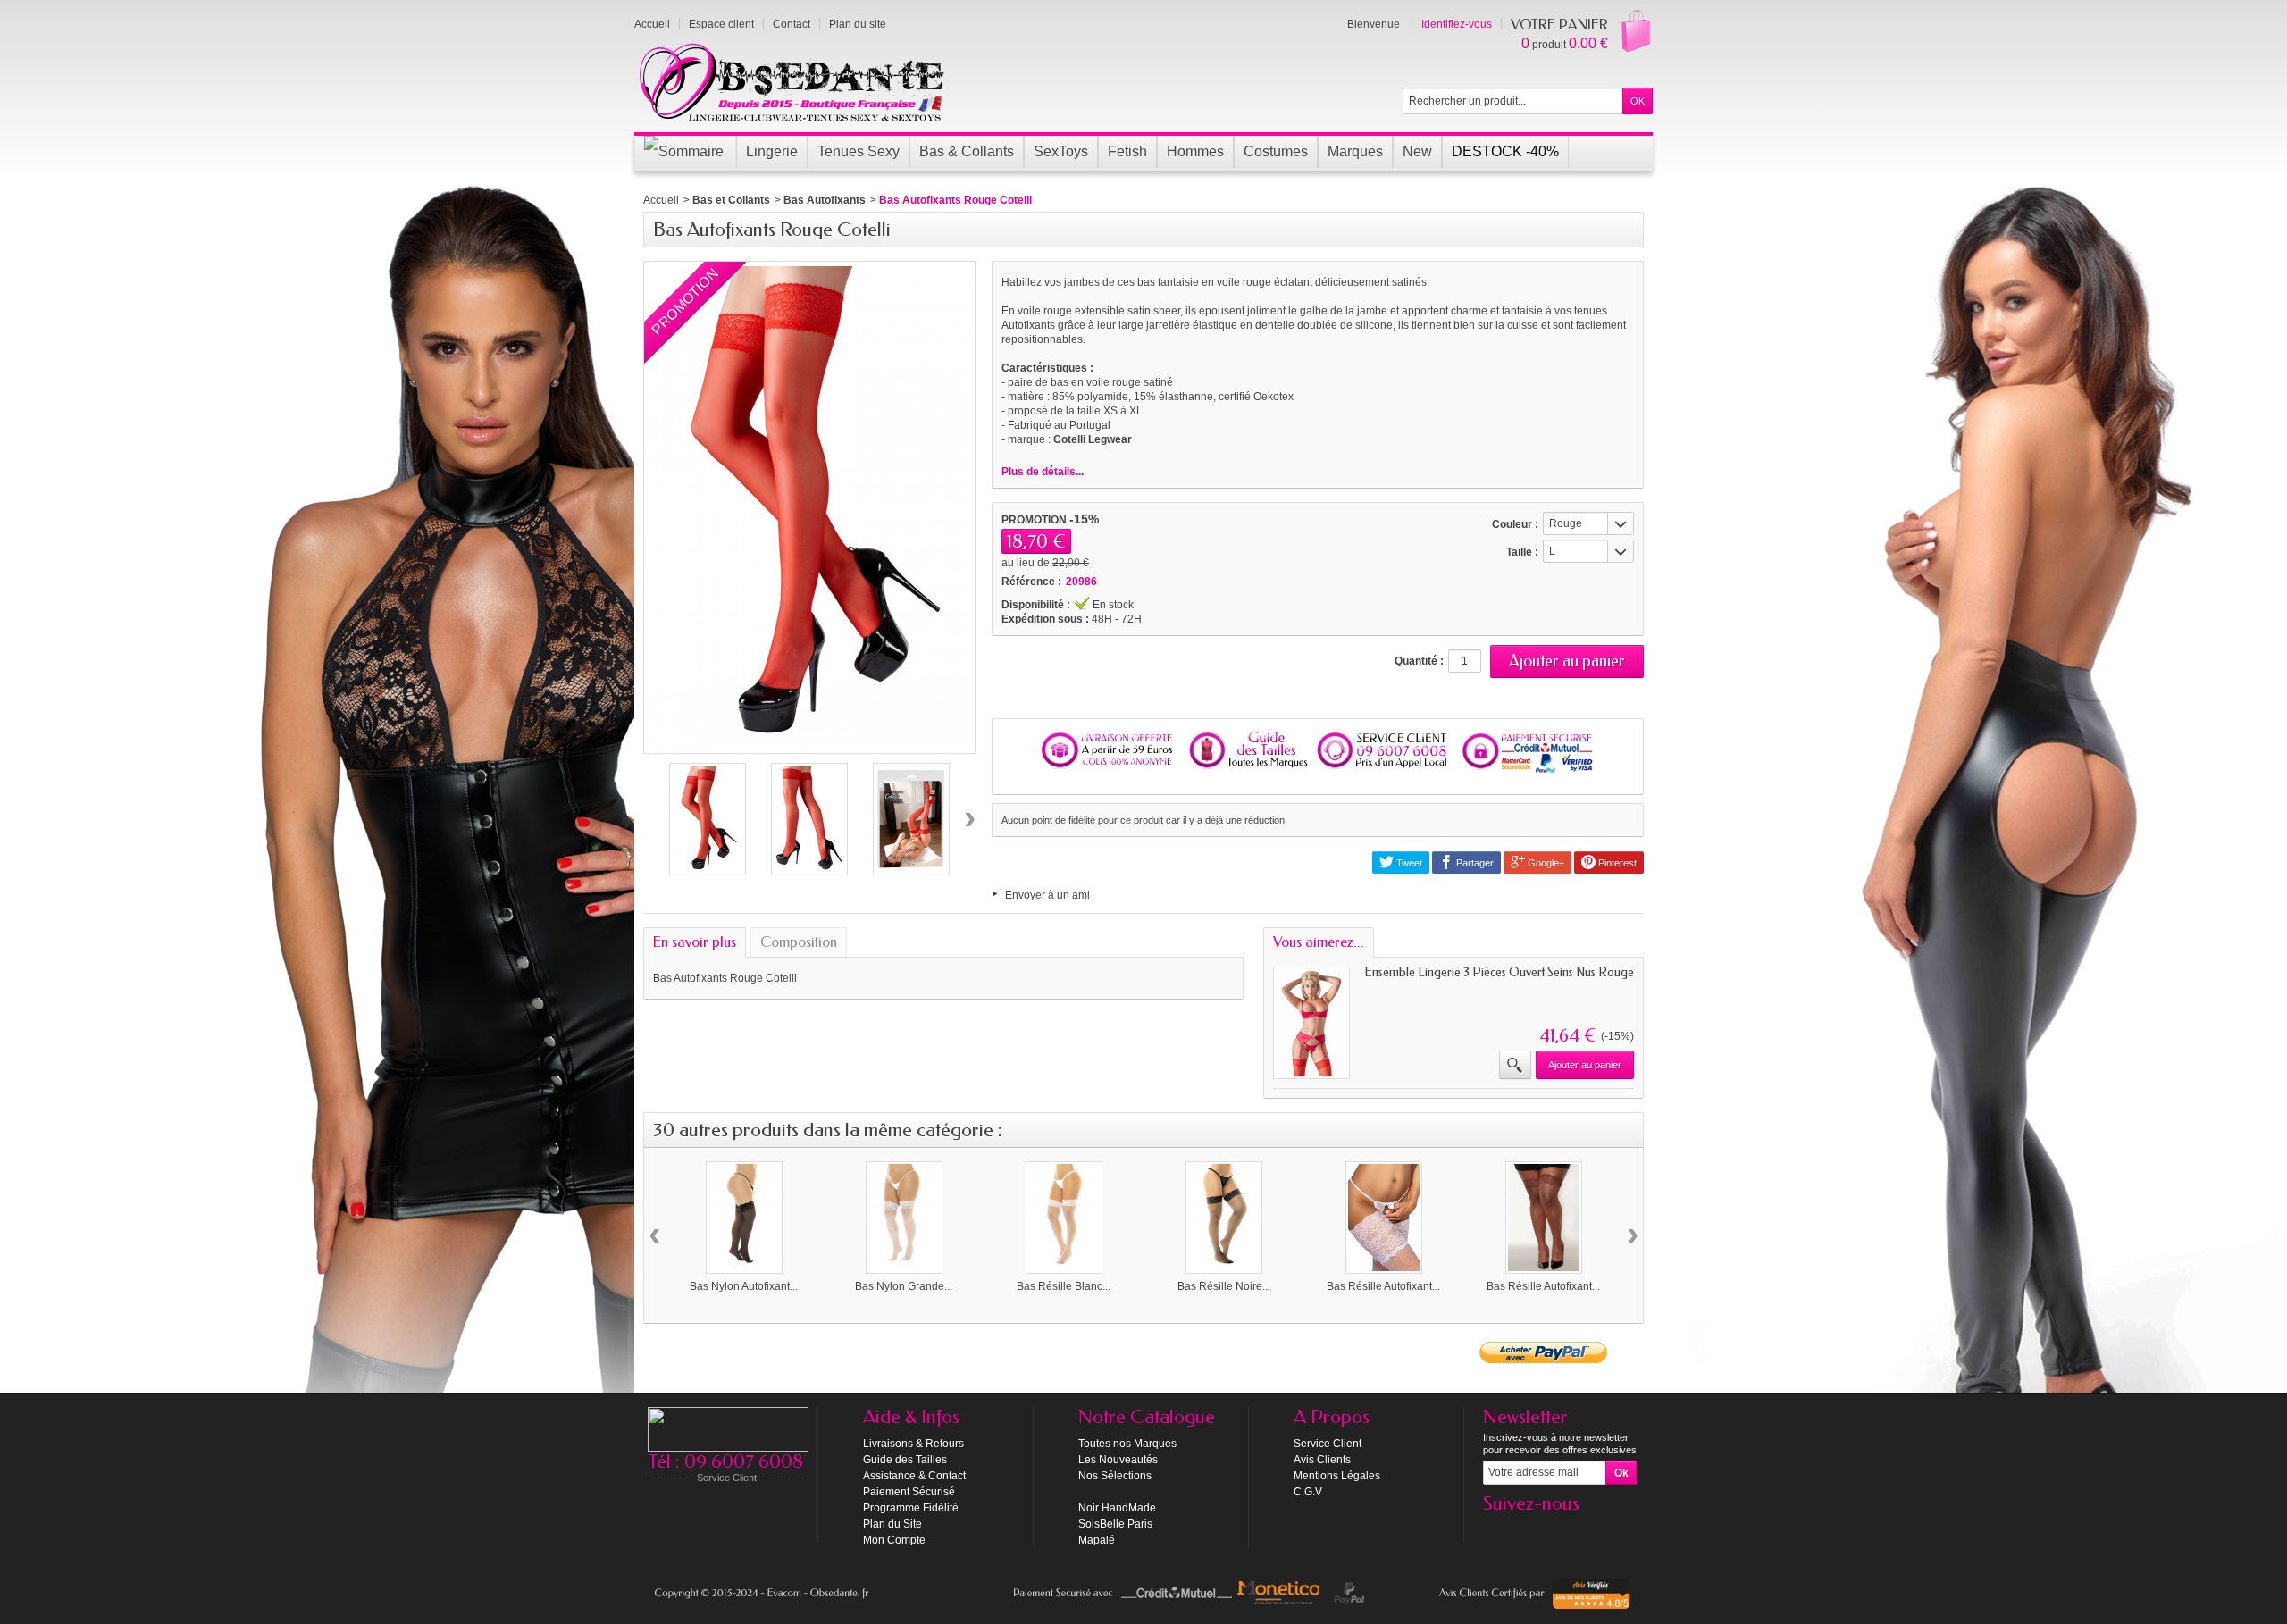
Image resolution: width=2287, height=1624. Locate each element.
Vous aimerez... (1319, 942)
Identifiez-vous (1457, 24)
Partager (1474, 863)
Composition (799, 942)
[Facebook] (1495, 1530)
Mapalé (1097, 1540)
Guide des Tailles (905, 1460)
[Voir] (1515, 1065)
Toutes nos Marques (1127, 1444)
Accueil (661, 200)
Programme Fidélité (911, 1508)
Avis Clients (1322, 1460)
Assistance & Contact (914, 1476)
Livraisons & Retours (913, 1444)
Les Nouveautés (1118, 1460)
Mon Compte (894, 1540)
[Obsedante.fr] (793, 80)
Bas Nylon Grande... (904, 1286)
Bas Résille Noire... (1224, 1286)
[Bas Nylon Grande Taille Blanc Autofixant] (904, 1218)
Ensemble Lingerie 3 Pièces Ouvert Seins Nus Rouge (1499, 972)
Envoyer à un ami (1047, 895)
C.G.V (1308, 1492)
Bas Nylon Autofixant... (744, 1286)
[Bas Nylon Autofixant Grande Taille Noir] (744, 1218)
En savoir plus (695, 942)
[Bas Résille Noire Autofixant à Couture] (1224, 1218)
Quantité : (1419, 661)
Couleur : (1515, 524)
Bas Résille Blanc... (1064, 1286)
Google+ (1545, 863)
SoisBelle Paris (1115, 1524)
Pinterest (1616, 863)
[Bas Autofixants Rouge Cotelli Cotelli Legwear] (708, 819)
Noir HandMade (1117, 1508)
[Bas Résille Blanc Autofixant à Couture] (1064, 1218)
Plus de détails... (1043, 472)
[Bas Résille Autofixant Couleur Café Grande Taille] (1544, 1218)
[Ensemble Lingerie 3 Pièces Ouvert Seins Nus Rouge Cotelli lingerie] (1311, 1023)
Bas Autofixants (825, 200)
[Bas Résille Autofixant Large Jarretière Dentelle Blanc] (1384, 1218)
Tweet (1408, 863)
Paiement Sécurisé (909, 1492)
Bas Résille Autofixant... (1383, 1286)
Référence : (1031, 582)
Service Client (1328, 1444)
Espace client (721, 24)
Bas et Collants (731, 200)
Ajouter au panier (1585, 1065)
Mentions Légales (1337, 1476)
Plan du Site (892, 1524)
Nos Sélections (1115, 1476)
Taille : (1522, 552)
